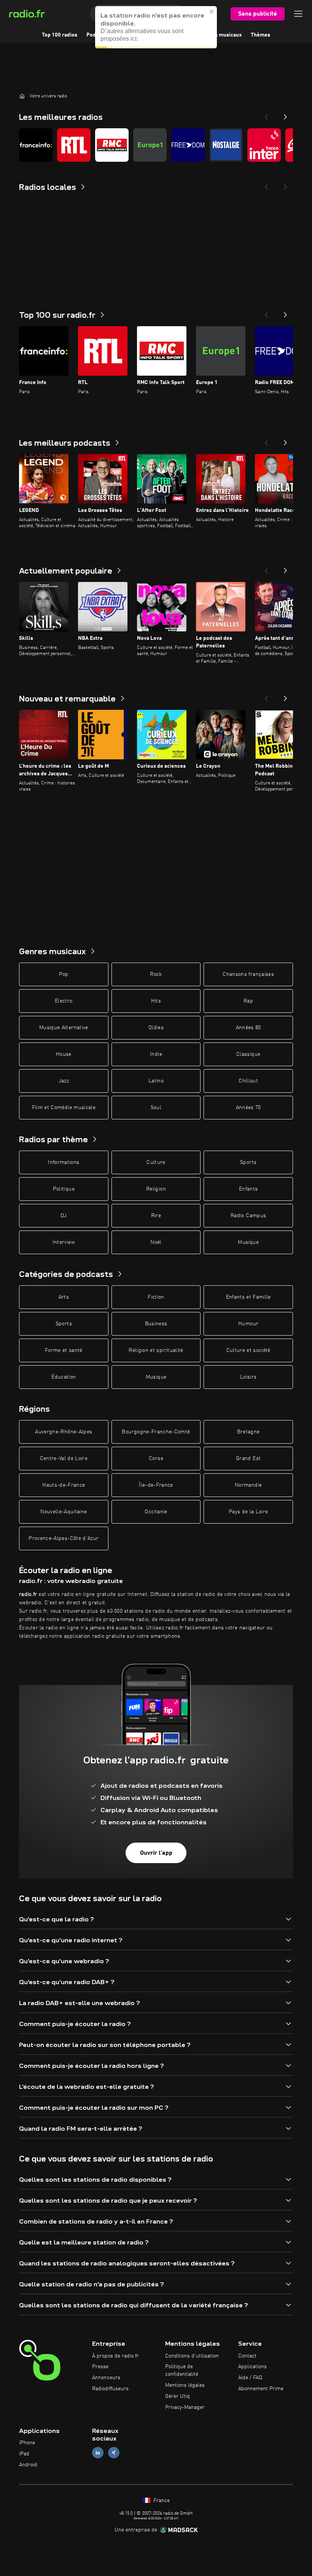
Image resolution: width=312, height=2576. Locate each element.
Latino (156, 1081)
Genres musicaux (221, 35)
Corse (156, 1459)
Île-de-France (156, 1485)
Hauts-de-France (64, 1485)
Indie (156, 1054)
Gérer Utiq (177, 2396)
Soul (156, 1108)
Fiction (156, 1297)
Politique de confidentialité (182, 2370)
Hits (156, 1001)
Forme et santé (64, 1350)
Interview (64, 1242)
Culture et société (248, 1350)
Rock (156, 974)
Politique (64, 1189)
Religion (156, 1189)
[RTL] (74, 145)
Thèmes (260, 35)
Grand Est (248, 1459)
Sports (248, 1162)
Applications (252, 2367)
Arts (64, 1297)
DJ (64, 1216)
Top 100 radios (60, 35)
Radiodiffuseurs (110, 2389)
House (64, 1054)
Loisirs (248, 1377)
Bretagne (248, 1432)
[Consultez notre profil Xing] (114, 2453)
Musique (248, 1242)
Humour (248, 1324)
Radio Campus (248, 1216)
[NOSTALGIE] (226, 145)
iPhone (27, 2443)
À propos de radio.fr (115, 2356)
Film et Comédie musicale (64, 1108)
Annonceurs (106, 2378)
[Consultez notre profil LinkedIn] (98, 2453)
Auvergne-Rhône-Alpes (64, 1432)
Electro (64, 1001)
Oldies (156, 1028)
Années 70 (248, 1108)
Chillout (248, 1081)
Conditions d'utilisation (192, 2356)
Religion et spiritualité (156, 1350)
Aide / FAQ (250, 2378)
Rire (156, 1216)
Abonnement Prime (261, 2389)
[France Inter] (264, 145)
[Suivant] (285, 312)
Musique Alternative (64, 1028)
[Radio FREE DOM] (188, 145)
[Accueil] (22, 96)
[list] (156, 145)
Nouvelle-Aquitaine (64, 1512)
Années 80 (248, 1028)
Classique (248, 1054)
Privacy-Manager (185, 2407)
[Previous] (266, 115)
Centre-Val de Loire (64, 1459)
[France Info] (36, 145)
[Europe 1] (150, 145)
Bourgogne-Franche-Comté (156, 1432)
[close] (212, 11)
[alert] (156, 27)
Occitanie (156, 1512)
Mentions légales (185, 2385)
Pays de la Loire (248, 1512)
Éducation (64, 1377)
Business (156, 1324)
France (161, 2501)
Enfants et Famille (248, 1297)
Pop (64, 974)
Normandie (248, 1485)
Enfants (248, 1189)
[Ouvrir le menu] (298, 14)
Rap (248, 1001)
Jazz (64, 1081)
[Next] (285, 115)
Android (28, 2465)
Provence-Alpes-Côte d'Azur (64, 1538)
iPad (24, 2454)
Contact (247, 2356)
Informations (64, 1162)
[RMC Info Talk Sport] (112, 145)
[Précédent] (266, 312)
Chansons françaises (248, 974)
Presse (100, 2367)
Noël (156, 1242)
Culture (156, 1162)
